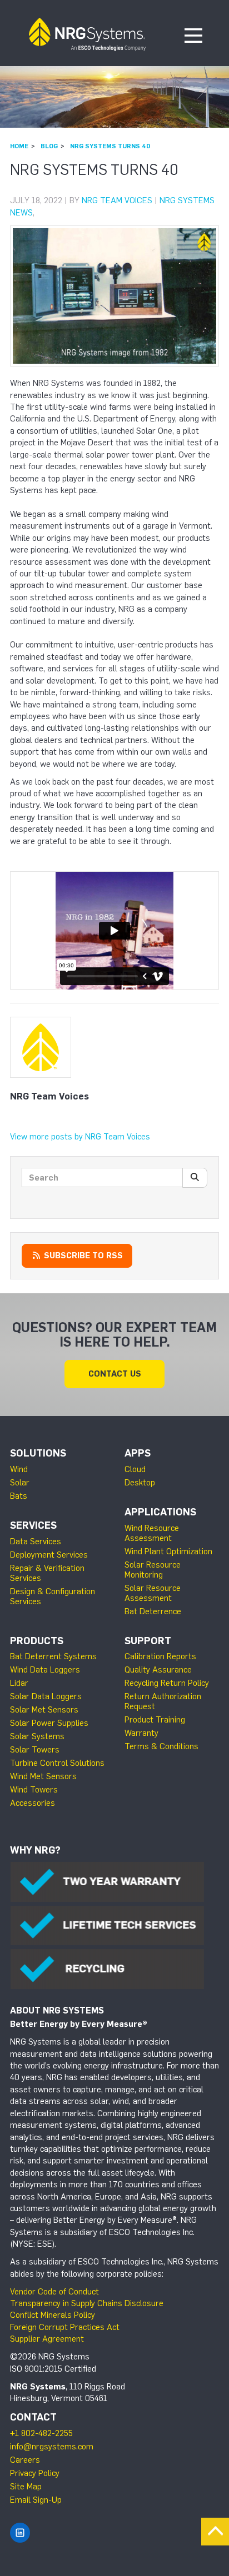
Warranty (141, 1733)
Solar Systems (37, 1736)
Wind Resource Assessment (152, 1533)
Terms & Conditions (161, 1746)
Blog (49, 146)
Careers (25, 2460)
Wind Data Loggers (45, 1670)
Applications (160, 1512)
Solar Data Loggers (46, 1696)
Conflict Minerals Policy (53, 2315)
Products (37, 1641)
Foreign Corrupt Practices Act (65, 2327)
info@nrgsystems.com (52, 2447)
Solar (20, 1483)
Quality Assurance (158, 1670)
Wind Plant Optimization (168, 1551)
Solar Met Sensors (44, 1710)
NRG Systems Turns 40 (110, 146)
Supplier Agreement (47, 2339)
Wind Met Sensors (43, 1776)
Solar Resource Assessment (153, 1593)
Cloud (135, 1469)
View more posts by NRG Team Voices (80, 1137)
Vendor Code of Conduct (54, 2292)
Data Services (36, 1541)
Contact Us (115, 1374)
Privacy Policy (35, 2473)
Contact (33, 2417)
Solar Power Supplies (49, 1723)
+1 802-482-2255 (41, 2433)
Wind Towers (34, 1790)
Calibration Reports (160, 1656)
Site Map (26, 2487)
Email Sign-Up (36, 2500)
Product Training (155, 1720)
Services (33, 1525)
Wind (19, 1469)
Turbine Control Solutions (57, 1763)
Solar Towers (35, 1750)
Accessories (33, 1803)
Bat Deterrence (153, 1611)
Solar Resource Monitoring (153, 1570)
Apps (138, 1453)
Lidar (19, 1683)
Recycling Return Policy (167, 1683)
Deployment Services (49, 1555)
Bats (19, 1496)
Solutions (38, 1453)
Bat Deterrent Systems (53, 1656)
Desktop (140, 1483)
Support (148, 1641)
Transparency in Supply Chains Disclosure (87, 2303)
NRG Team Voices (117, 200)
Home (19, 146)
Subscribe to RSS (82, 1256)
